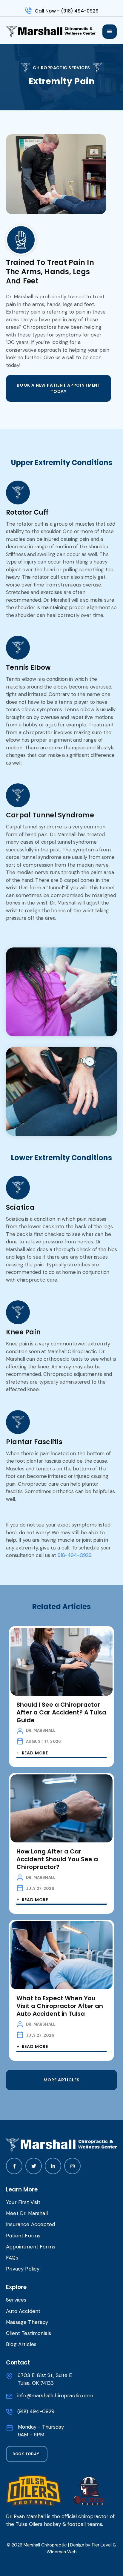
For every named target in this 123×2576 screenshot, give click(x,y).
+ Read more (32, 1753)
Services (16, 2300)
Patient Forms (23, 2236)
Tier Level (102, 2545)
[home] (54, 32)
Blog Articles (21, 2344)
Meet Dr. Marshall (27, 2213)
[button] (110, 32)
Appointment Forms (31, 2247)
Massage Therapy (27, 2322)
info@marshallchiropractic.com (55, 2396)
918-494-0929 (74, 1555)
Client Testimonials (29, 2333)
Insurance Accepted (30, 2224)
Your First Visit (23, 2202)
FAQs (12, 2258)
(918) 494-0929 (36, 2411)
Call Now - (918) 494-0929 (67, 11)
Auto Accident (23, 2311)
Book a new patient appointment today (59, 388)
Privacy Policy (23, 2269)
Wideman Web (62, 2552)
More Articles (62, 2080)
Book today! (27, 2454)
